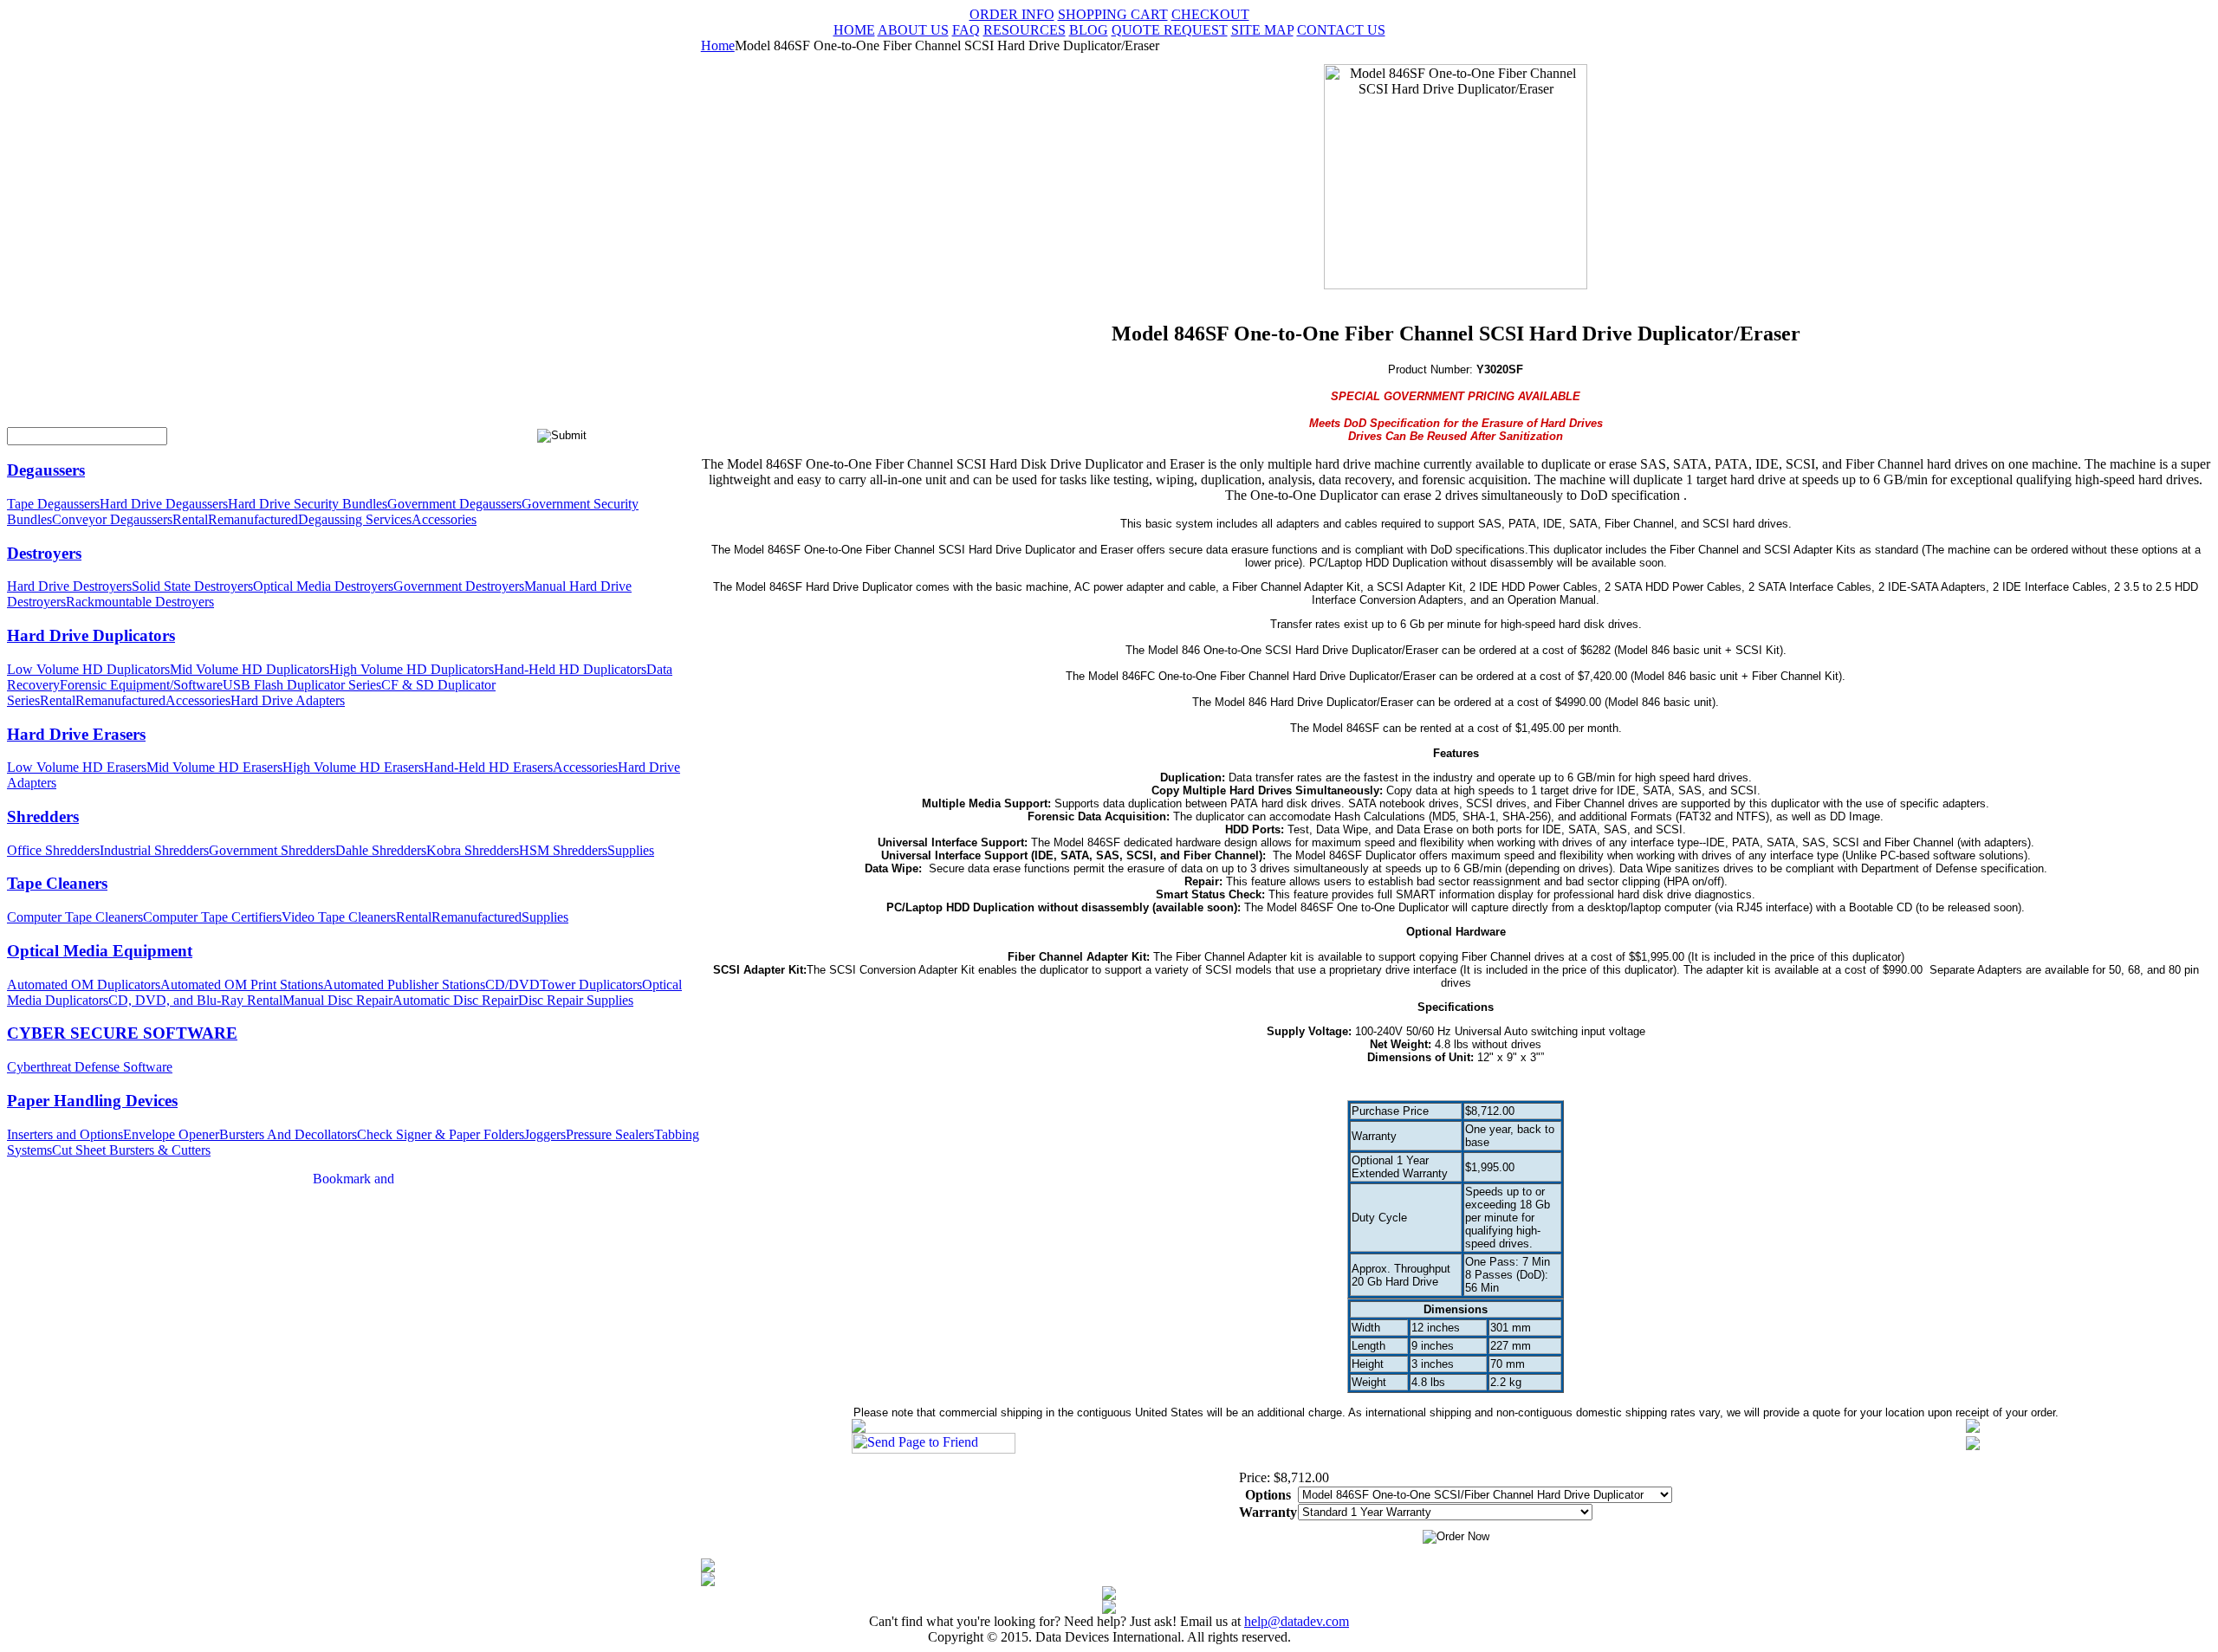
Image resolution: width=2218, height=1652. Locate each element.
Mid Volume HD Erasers (214, 767)
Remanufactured (253, 519)
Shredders (43, 816)
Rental (190, 519)
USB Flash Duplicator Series (302, 685)
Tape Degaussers (53, 504)
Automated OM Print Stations (242, 985)
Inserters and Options (65, 1134)
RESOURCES (1025, 30)
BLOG (1089, 30)
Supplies (631, 850)
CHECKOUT (1210, 14)
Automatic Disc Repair (455, 1000)
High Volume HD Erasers (353, 767)
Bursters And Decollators (288, 1134)
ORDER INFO (1012, 14)
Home (718, 45)
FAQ (966, 30)
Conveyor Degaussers (112, 519)
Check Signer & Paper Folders (441, 1134)
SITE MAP (1262, 30)
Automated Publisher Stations (404, 985)
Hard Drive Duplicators (91, 635)
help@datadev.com (1297, 1621)
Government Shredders (272, 850)
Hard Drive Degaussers (164, 504)
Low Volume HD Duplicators (88, 669)
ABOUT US (913, 30)
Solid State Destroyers (192, 586)
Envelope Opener (171, 1134)
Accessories (444, 519)
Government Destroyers (459, 586)
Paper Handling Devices (92, 1101)
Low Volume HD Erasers (77, 767)
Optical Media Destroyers (323, 586)
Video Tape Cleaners (339, 917)
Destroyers (44, 553)
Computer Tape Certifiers (212, 917)
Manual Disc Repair (337, 1000)
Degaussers (46, 470)
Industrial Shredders (154, 850)
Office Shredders (53, 850)
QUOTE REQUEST (1170, 30)
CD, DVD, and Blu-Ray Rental (195, 1000)
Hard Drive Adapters (288, 700)
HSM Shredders (563, 850)
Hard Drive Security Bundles (308, 504)
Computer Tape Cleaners (75, 917)
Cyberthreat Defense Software (90, 1067)
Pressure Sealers (610, 1134)
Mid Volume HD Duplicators (250, 669)
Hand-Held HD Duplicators (570, 669)
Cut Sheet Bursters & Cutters (131, 1150)
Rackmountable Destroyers (140, 602)
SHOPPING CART (1113, 14)
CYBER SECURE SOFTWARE (122, 1033)
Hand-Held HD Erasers (488, 767)
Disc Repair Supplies (576, 1000)
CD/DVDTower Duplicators (564, 985)
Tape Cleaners (57, 883)
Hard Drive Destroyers (69, 586)
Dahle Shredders (381, 850)
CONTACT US (1341, 30)
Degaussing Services (355, 519)
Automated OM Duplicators (84, 985)
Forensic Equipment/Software (141, 685)
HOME (854, 30)
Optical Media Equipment (100, 951)
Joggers (545, 1134)
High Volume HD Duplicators (412, 669)
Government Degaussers (454, 504)
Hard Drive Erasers (76, 734)
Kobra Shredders (473, 850)
